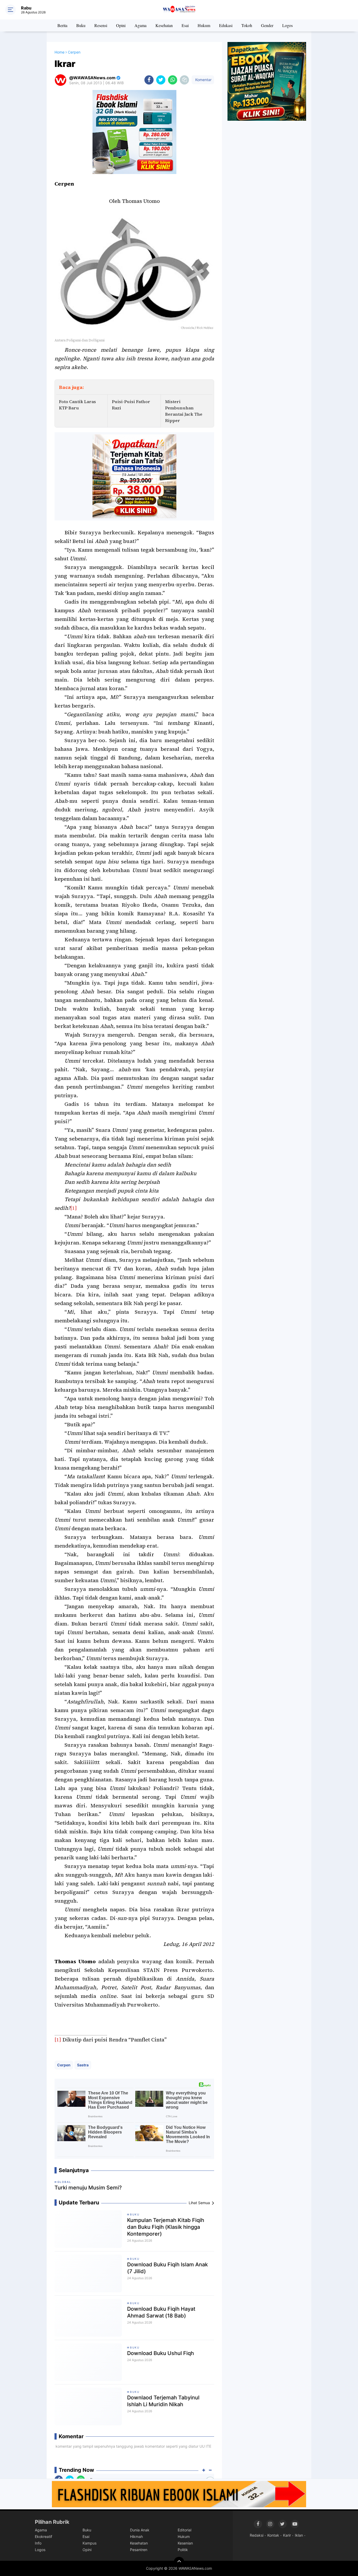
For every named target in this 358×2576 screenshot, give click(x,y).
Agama (140, 25)
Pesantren (139, 2550)
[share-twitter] (161, 80)
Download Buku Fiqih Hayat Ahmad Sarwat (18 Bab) (161, 2312)
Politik (183, 2550)
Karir (287, 2535)
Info (38, 2543)
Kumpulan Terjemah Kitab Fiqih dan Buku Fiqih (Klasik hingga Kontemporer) (166, 2227)
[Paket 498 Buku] (134, 476)
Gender (267, 25)
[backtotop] (179, 2562)
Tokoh (247, 25)
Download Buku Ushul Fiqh (161, 2353)
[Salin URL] (184, 80)
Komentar (203, 80)
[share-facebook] (149, 80)
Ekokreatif (44, 2537)
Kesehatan (164, 25)
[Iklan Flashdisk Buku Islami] (179, 2494)
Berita (62, 25)
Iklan (299, 2535)
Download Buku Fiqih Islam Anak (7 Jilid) (167, 2268)
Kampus (89, 2543)
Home (59, 52)
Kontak (273, 2535)
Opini (121, 25)
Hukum (204, 25)
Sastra (83, 2065)
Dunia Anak (140, 2530)
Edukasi (226, 25)
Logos (288, 25)
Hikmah (136, 2537)
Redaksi (257, 2535)
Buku (81, 25)
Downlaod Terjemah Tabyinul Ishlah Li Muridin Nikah (163, 2401)
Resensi (101, 25)
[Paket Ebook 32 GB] (134, 132)
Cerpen (64, 2065)
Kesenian (185, 2543)
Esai (185, 25)
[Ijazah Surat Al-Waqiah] (267, 81)
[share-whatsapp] (173, 80)
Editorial (185, 2530)
